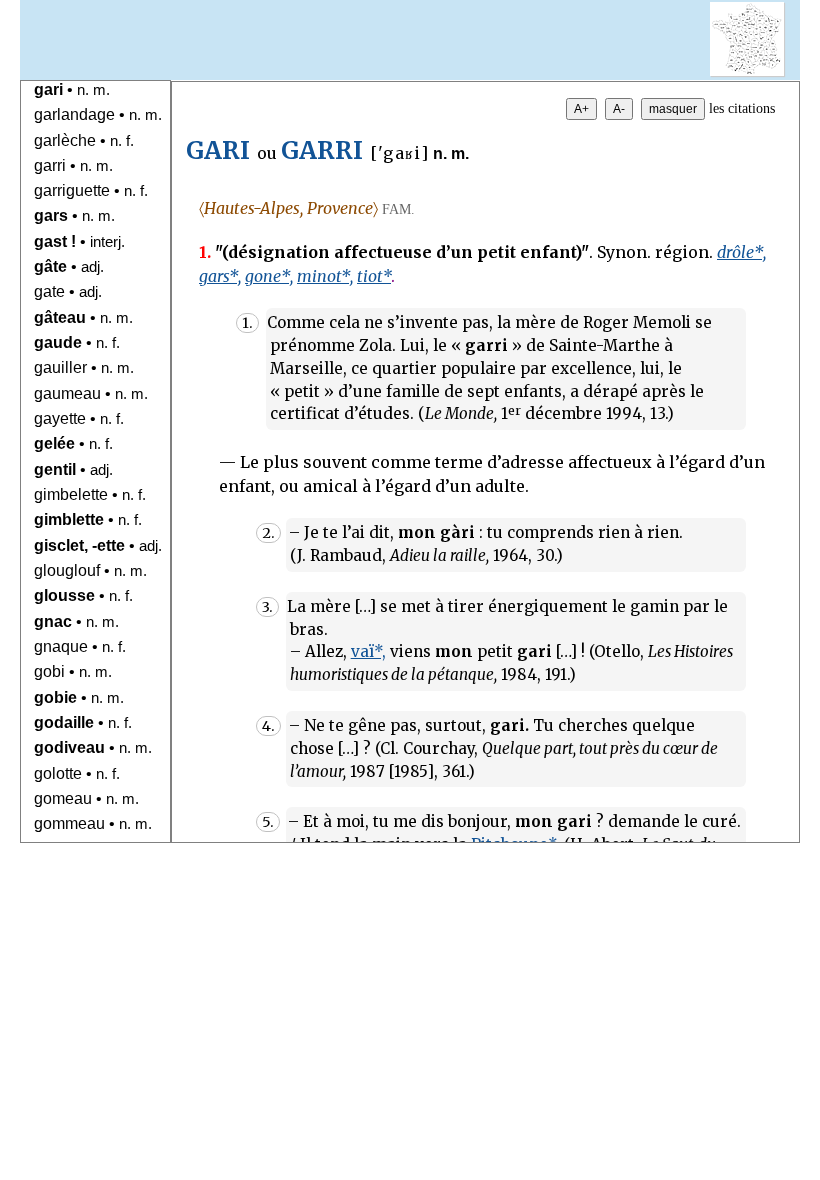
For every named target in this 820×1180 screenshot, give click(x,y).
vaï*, (368, 651)
